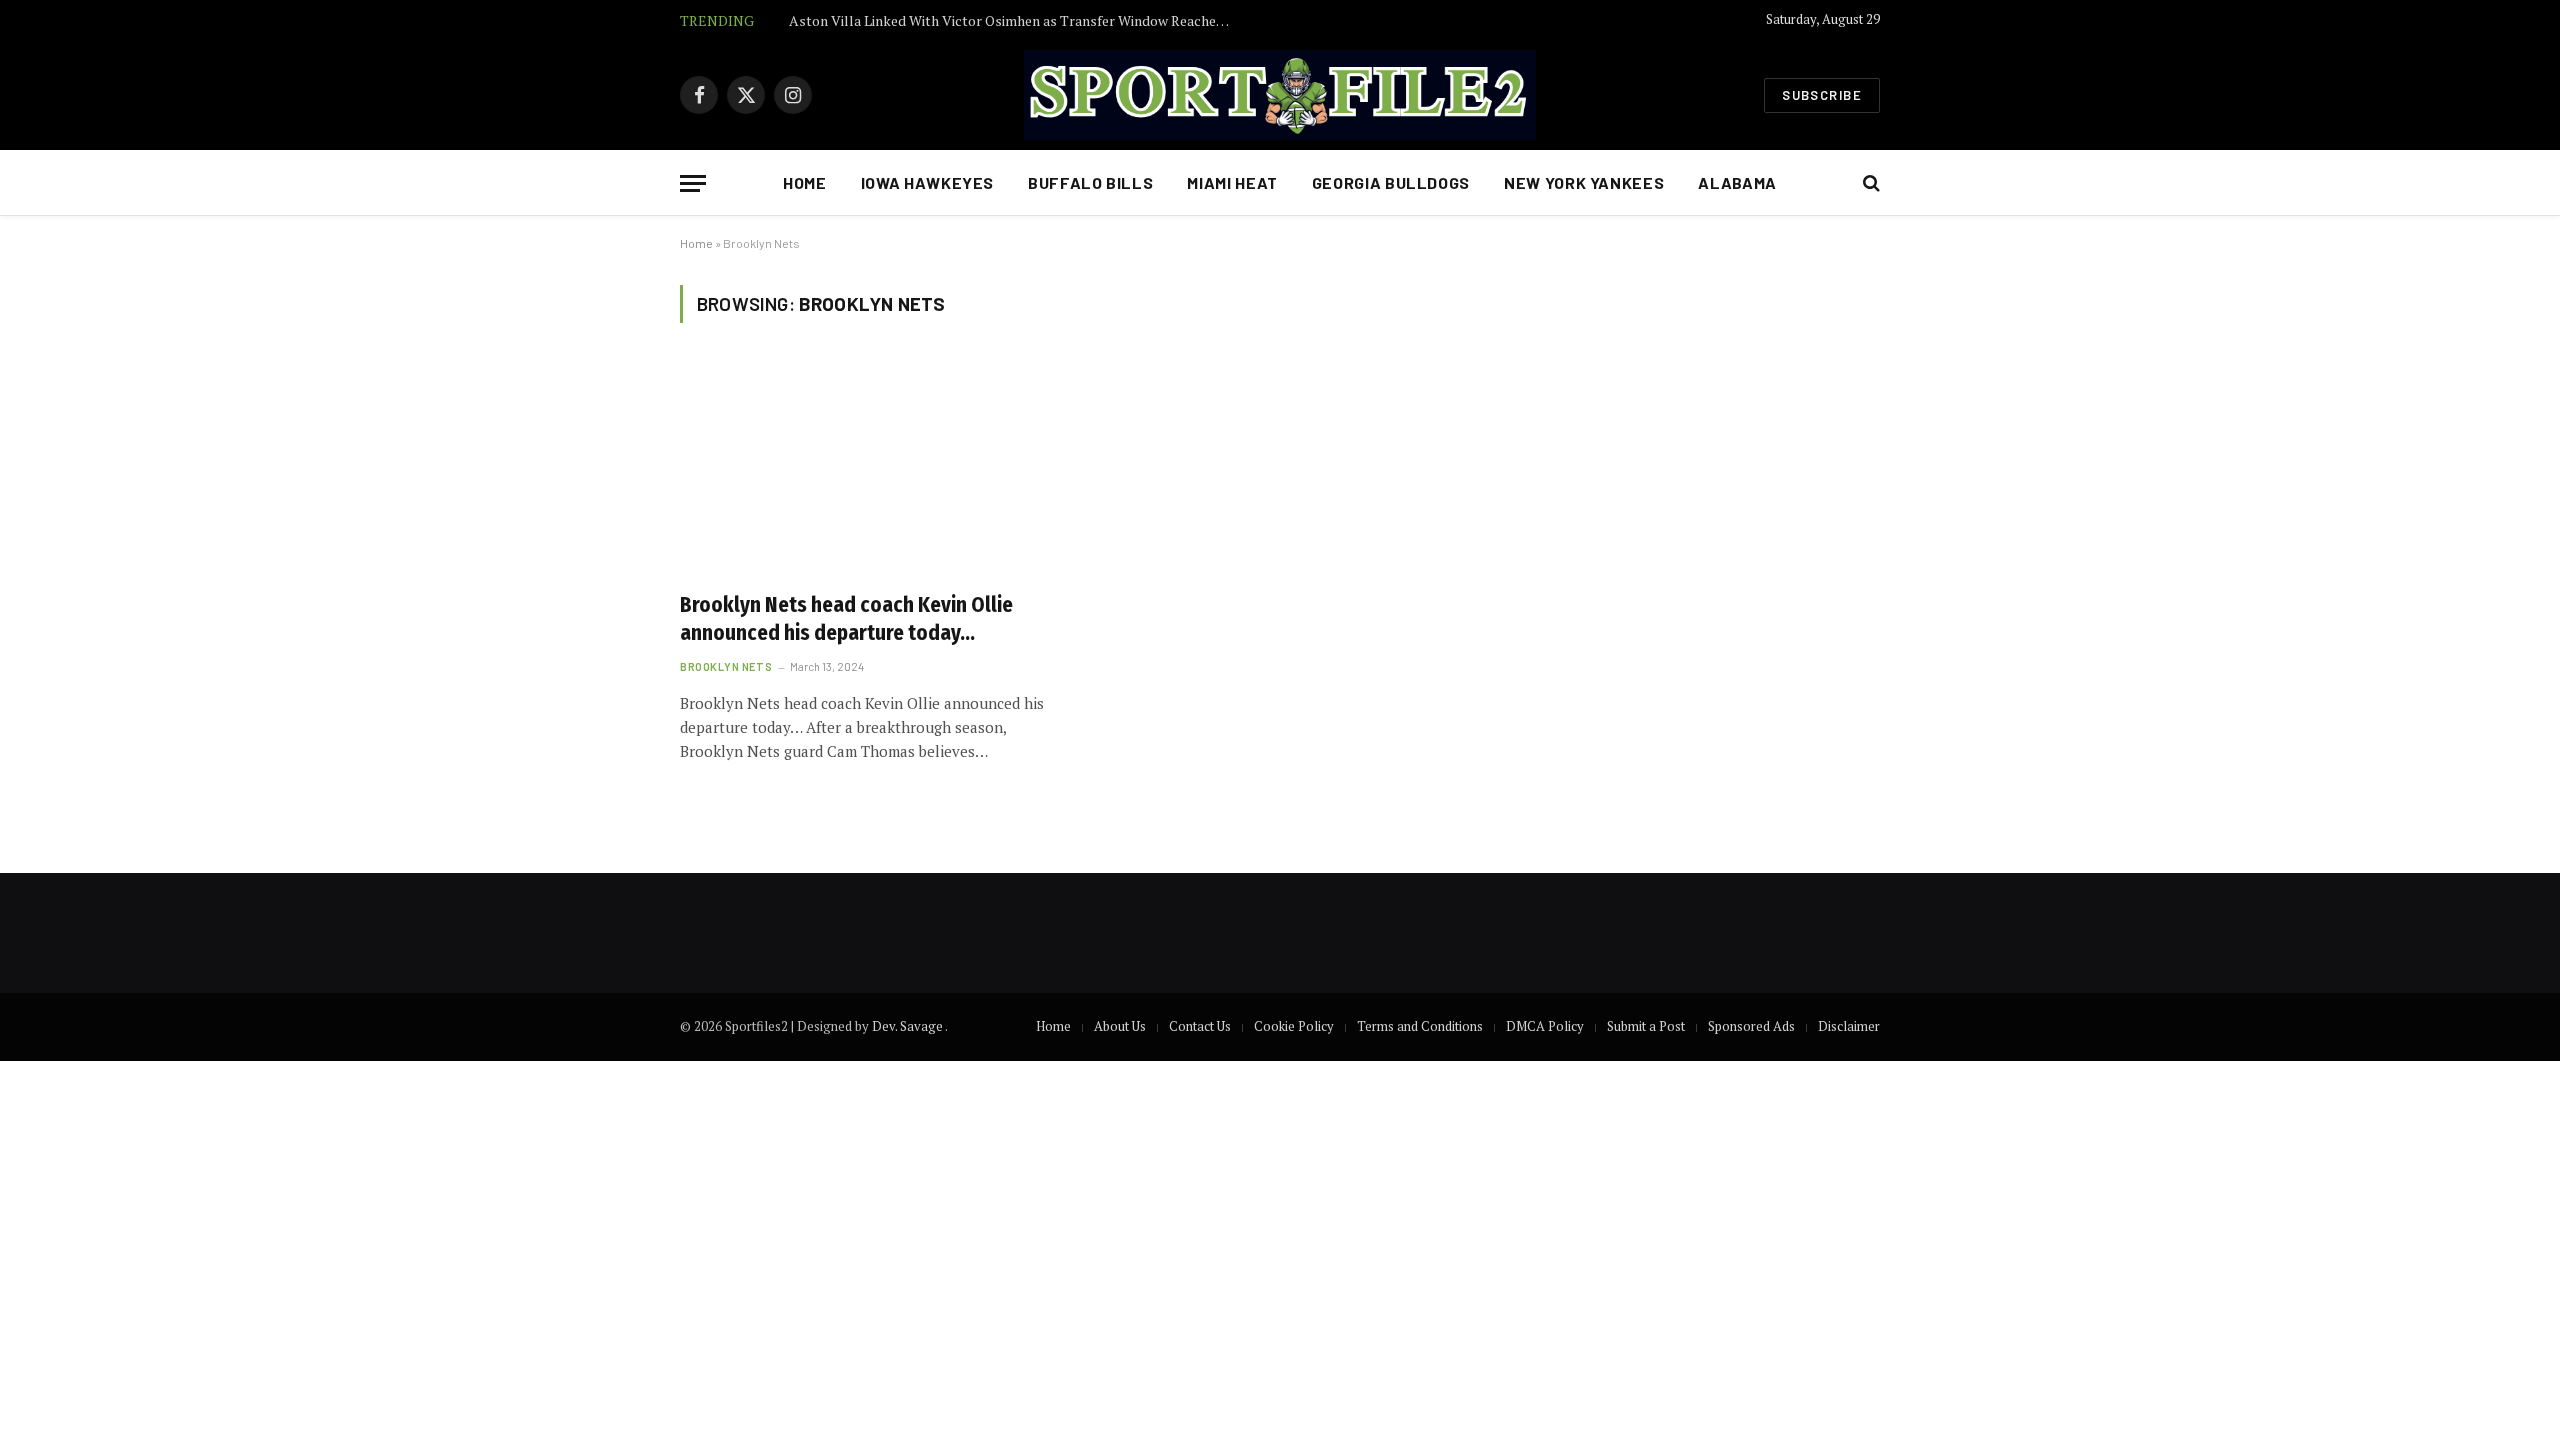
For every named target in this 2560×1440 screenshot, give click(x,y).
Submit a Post (1646, 1026)
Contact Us (1200, 1026)
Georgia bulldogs (1391, 182)
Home (805, 182)
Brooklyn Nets (726, 666)
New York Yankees (1584, 182)
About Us (1120, 1026)
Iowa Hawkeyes (927, 182)
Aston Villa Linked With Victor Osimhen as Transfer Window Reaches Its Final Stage (1014, 21)
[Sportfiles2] (1280, 95)
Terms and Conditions (1420, 1026)
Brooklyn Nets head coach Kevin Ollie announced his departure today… (846, 619)
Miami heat (1232, 182)
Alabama (1737, 182)
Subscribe (1822, 95)
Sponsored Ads (1751, 1026)
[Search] (1869, 183)
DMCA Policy (1545, 1026)
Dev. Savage (908, 1026)
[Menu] (693, 183)
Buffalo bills (1090, 182)
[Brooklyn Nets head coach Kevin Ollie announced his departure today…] (868, 469)
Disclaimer (1849, 1026)
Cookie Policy (1294, 1026)
